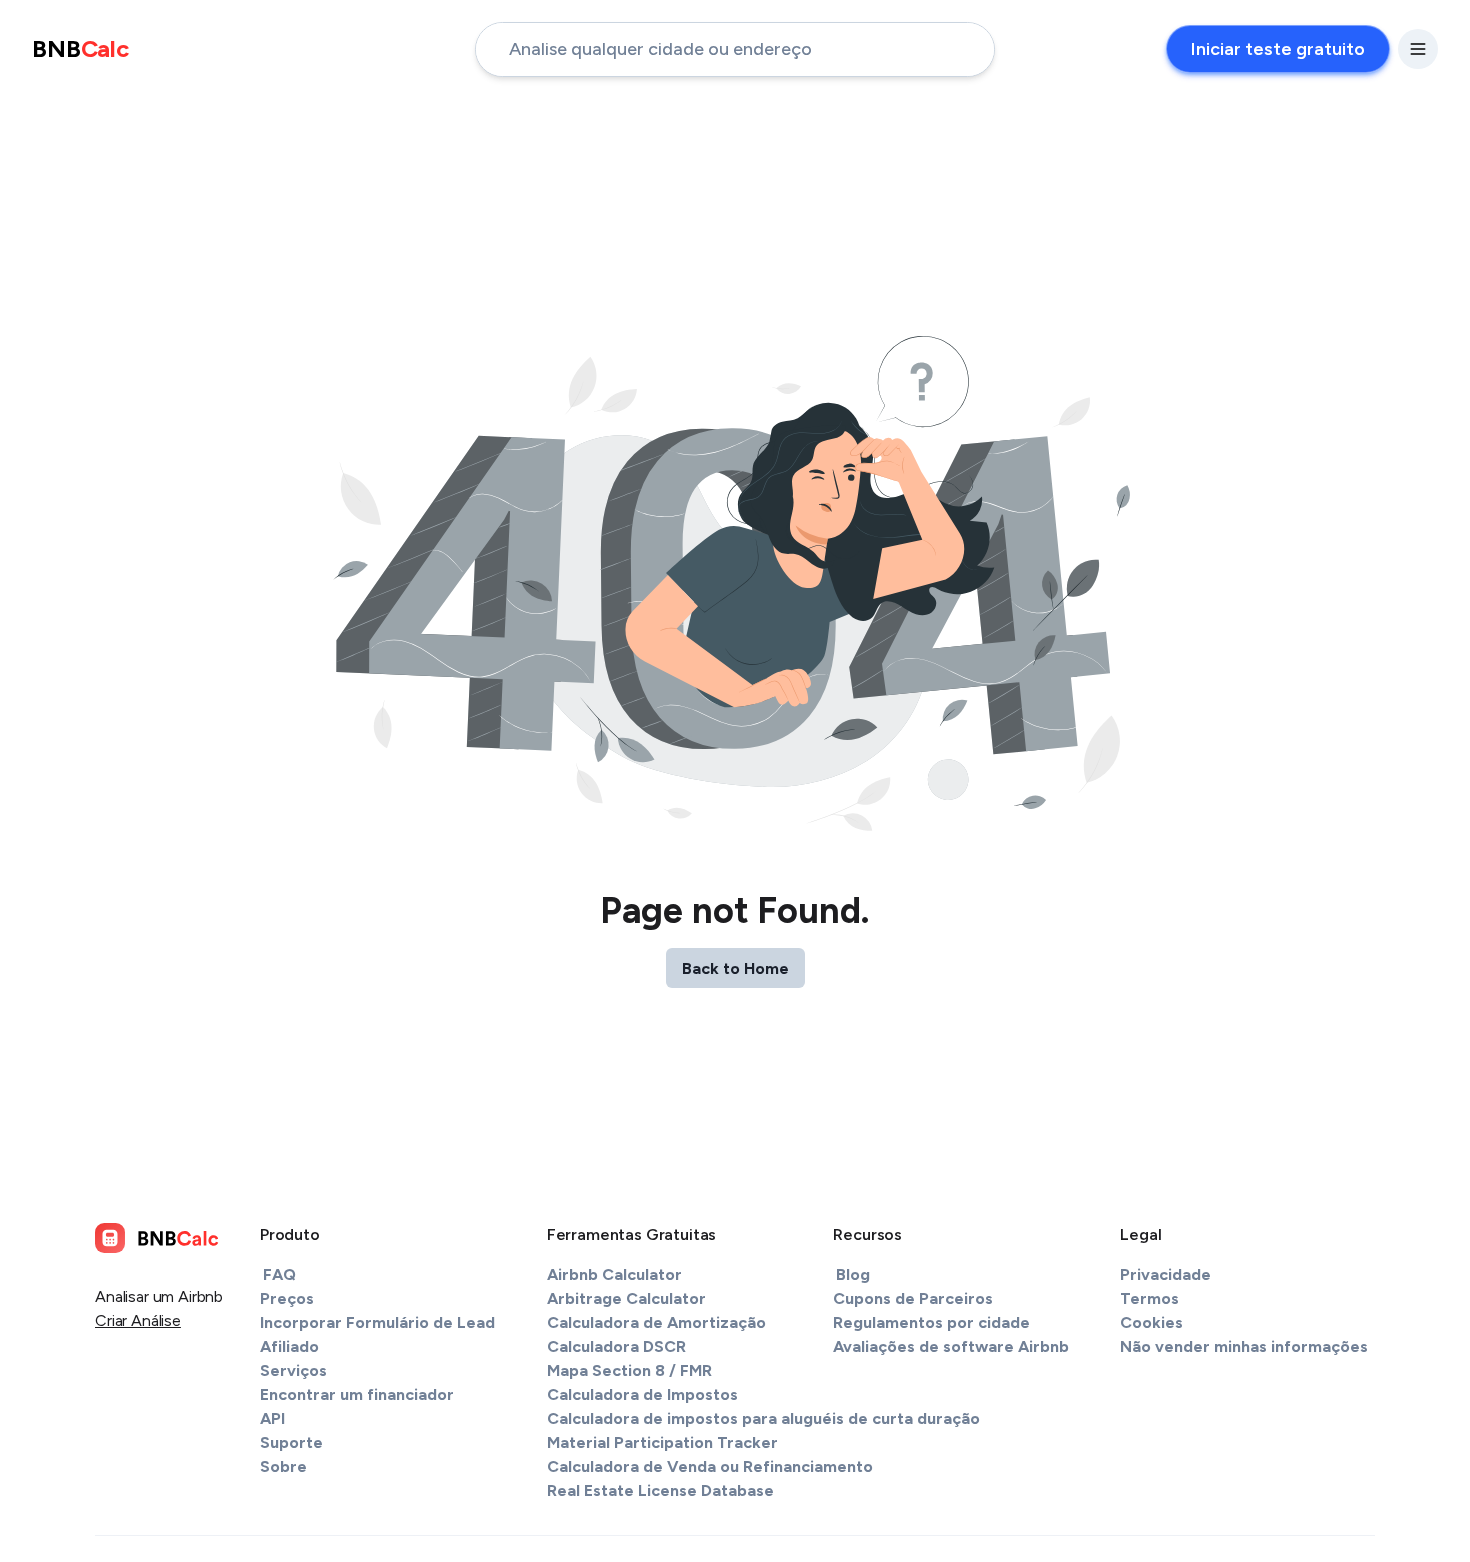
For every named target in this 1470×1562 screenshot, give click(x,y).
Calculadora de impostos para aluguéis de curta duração (763, 1418)
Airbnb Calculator (614, 1274)
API (272, 1418)
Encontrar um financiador (357, 1394)
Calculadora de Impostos (642, 1394)
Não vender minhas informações (1244, 1346)
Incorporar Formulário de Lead (377, 1322)
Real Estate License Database (660, 1490)
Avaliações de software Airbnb (951, 1346)
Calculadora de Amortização (656, 1322)
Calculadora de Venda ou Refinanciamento (710, 1466)
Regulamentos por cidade (931, 1322)
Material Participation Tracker (662, 1442)
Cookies (1151, 1322)
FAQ (279, 1274)
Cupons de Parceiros (913, 1298)
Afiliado (289, 1346)
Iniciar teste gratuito (1278, 49)
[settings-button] (1418, 49)
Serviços (293, 1370)
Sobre (283, 1466)
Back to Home (735, 968)
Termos (1149, 1298)
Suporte (291, 1442)
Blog (853, 1274)
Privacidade (1165, 1274)
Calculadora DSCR (616, 1346)
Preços (287, 1298)
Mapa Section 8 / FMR (629, 1370)
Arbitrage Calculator (626, 1298)
